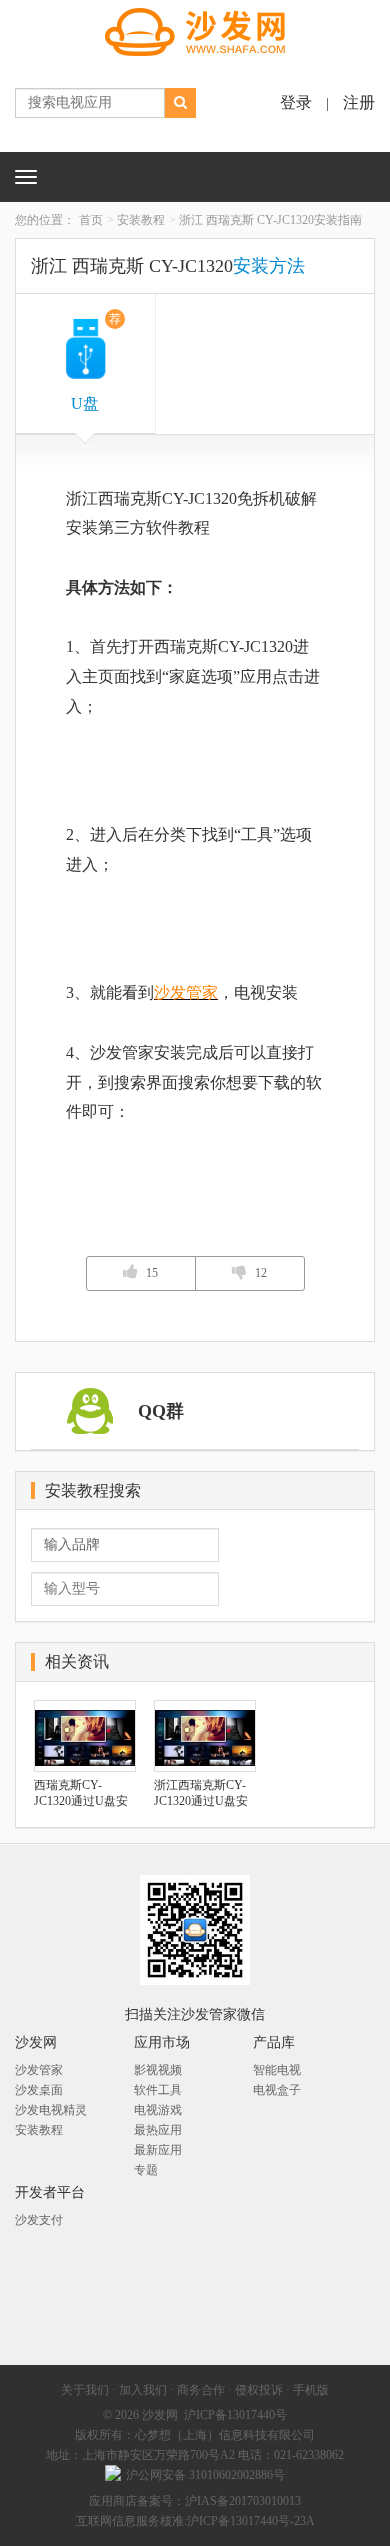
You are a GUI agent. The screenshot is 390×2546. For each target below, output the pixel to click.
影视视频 (158, 2070)
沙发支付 (39, 2220)
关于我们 (85, 2390)
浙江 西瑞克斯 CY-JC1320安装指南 (270, 220)
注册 (359, 102)
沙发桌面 (39, 2090)
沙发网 (160, 2415)
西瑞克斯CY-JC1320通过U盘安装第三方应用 (81, 1793)
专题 (146, 2170)
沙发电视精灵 (51, 2110)
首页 (91, 220)
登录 (296, 102)
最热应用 (158, 2130)
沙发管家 (186, 992)
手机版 (311, 2390)
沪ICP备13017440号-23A (251, 2521)
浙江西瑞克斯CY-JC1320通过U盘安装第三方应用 (201, 1793)
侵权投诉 (259, 2390)
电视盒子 (277, 2090)
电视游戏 (158, 2110)
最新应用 (158, 2150)
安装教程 (141, 220)
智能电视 (277, 2070)
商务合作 (201, 2390)
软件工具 (158, 2090)
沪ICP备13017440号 (235, 2415)
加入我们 (143, 2390)
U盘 (95, 362)
